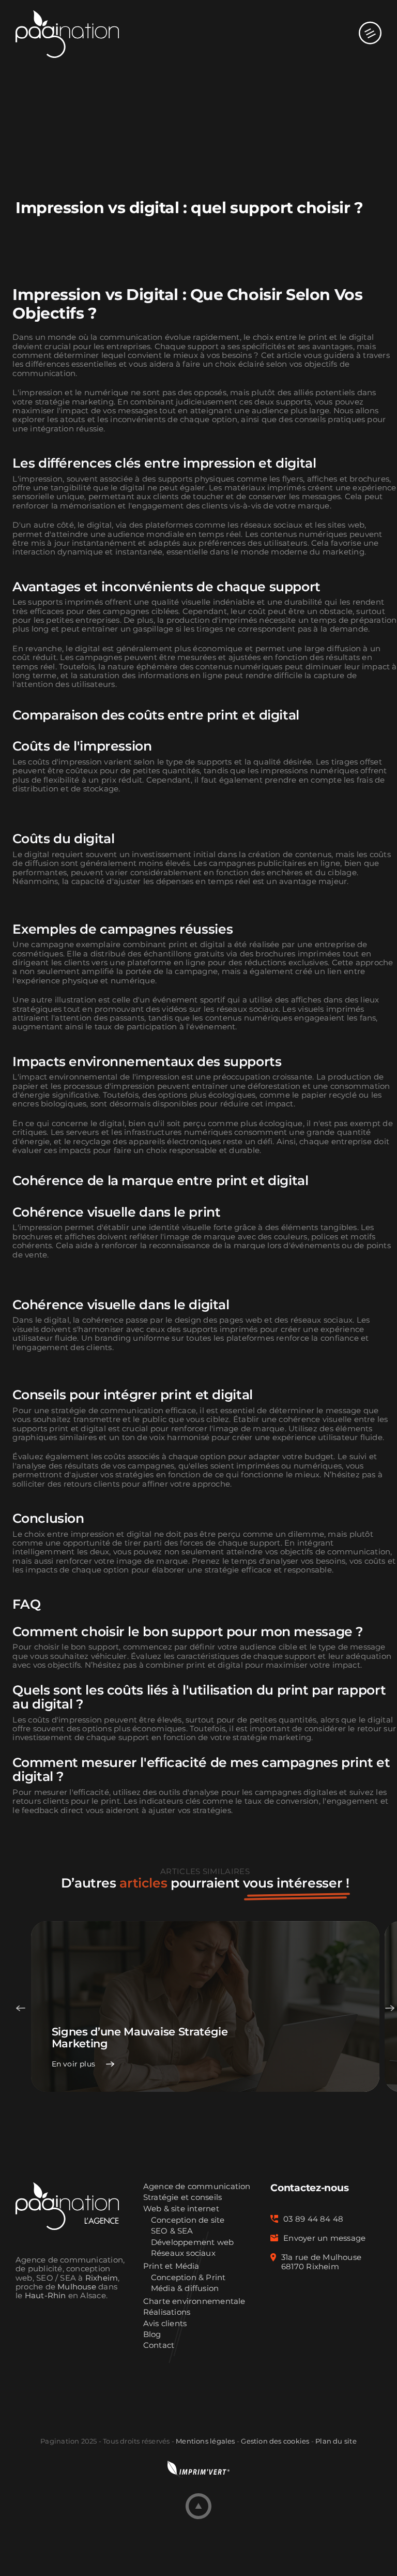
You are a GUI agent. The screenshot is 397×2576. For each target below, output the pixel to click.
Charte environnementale (194, 2302)
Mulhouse (77, 2287)
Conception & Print (188, 2278)
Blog (152, 2335)
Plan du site (336, 2441)
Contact (159, 2346)
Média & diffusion (185, 2289)
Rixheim (102, 2278)
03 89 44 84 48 (313, 2219)
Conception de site (188, 2220)
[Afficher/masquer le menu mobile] (370, 23)
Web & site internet (181, 2209)
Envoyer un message (324, 2238)
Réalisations (167, 2312)
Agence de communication (197, 2187)
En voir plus (74, 2064)
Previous (21, 2008)
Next (390, 2008)
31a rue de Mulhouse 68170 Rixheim (321, 2262)
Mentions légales (205, 2441)
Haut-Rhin (45, 2296)
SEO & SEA (172, 2231)
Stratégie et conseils (183, 2198)
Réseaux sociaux (183, 2253)
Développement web (193, 2243)
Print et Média (171, 2266)
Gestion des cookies (275, 2441)
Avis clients (165, 2324)
